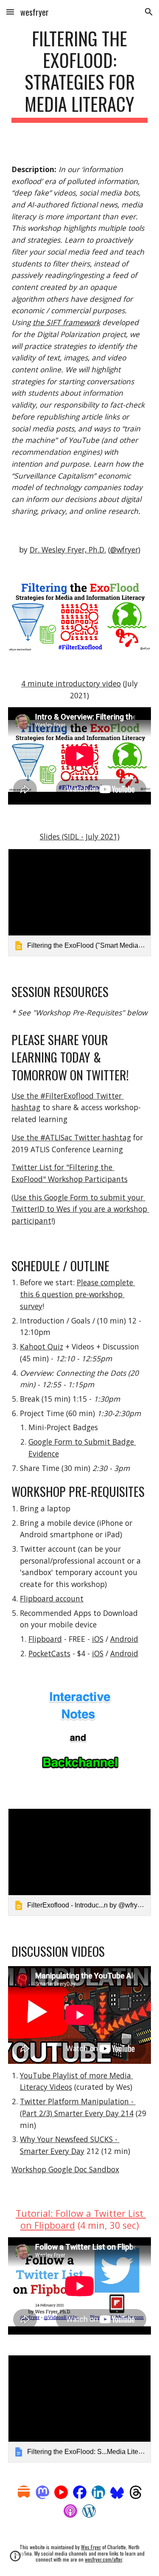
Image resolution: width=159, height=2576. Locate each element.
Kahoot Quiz (42, 1346)
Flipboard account (52, 1598)
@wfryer (124, 550)
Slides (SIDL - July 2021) (80, 836)
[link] (80, 903)
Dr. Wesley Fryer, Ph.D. (68, 550)
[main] (80, 75)
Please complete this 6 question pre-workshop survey (78, 1294)
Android (124, 1639)
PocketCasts (49, 1653)
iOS (98, 1639)
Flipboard (45, 1639)
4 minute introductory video (71, 683)
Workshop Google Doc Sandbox (65, 2169)
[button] (10, 12)
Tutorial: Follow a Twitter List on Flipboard (81, 2219)
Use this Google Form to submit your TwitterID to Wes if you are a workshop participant (80, 1209)
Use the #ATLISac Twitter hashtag (71, 1137)
